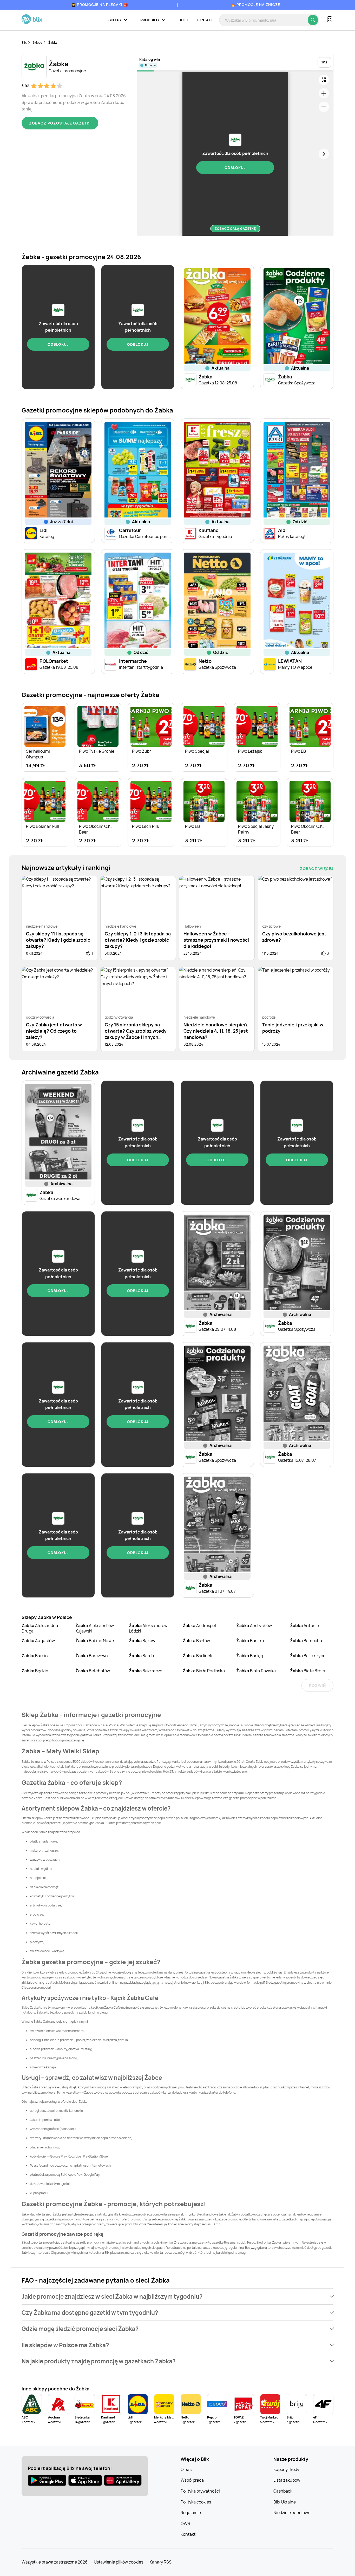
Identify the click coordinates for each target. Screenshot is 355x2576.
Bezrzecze (146, 1671)
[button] (177, 2296)
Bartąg (249, 1656)
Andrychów (254, 1625)
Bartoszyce (308, 1656)
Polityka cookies (196, 2502)
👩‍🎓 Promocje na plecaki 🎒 (100, 5)
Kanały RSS (160, 2562)
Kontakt (205, 20)
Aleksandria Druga (40, 1628)
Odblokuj (235, 168)
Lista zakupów (287, 2480)
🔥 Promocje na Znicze (255, 5)
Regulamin (191, 2513)
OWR (185, 2523)
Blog (183, 20)
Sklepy (37, 42)
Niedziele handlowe (292, 2513)
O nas (186, 2469)
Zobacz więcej (317, 869)
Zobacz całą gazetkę (235, 229)
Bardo (141, 1656)
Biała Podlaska (204, 1671)
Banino (250, 1641)
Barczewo (92, 1656)
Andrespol (199, 1625)
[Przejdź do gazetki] (324, 80)
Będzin (35, 1671)
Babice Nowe (95, 1641)
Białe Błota (308, 1671)
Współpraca (192, 2480)
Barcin (35, 1656)
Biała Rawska (256, 1671)
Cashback (283, 2491)
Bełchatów (93, 1671)
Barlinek (198, 1656)
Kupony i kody (286, 2469)
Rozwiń (317, 1685)
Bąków (142, 1641)
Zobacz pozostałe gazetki (60, 123)
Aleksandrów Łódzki (148, 1628)
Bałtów (196, 1641)
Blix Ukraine (285, 2502)
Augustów (38, 1641)
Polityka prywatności (200, 2491)
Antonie (305, 1625)
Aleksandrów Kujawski (95, 1628)
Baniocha (306, 1641)
